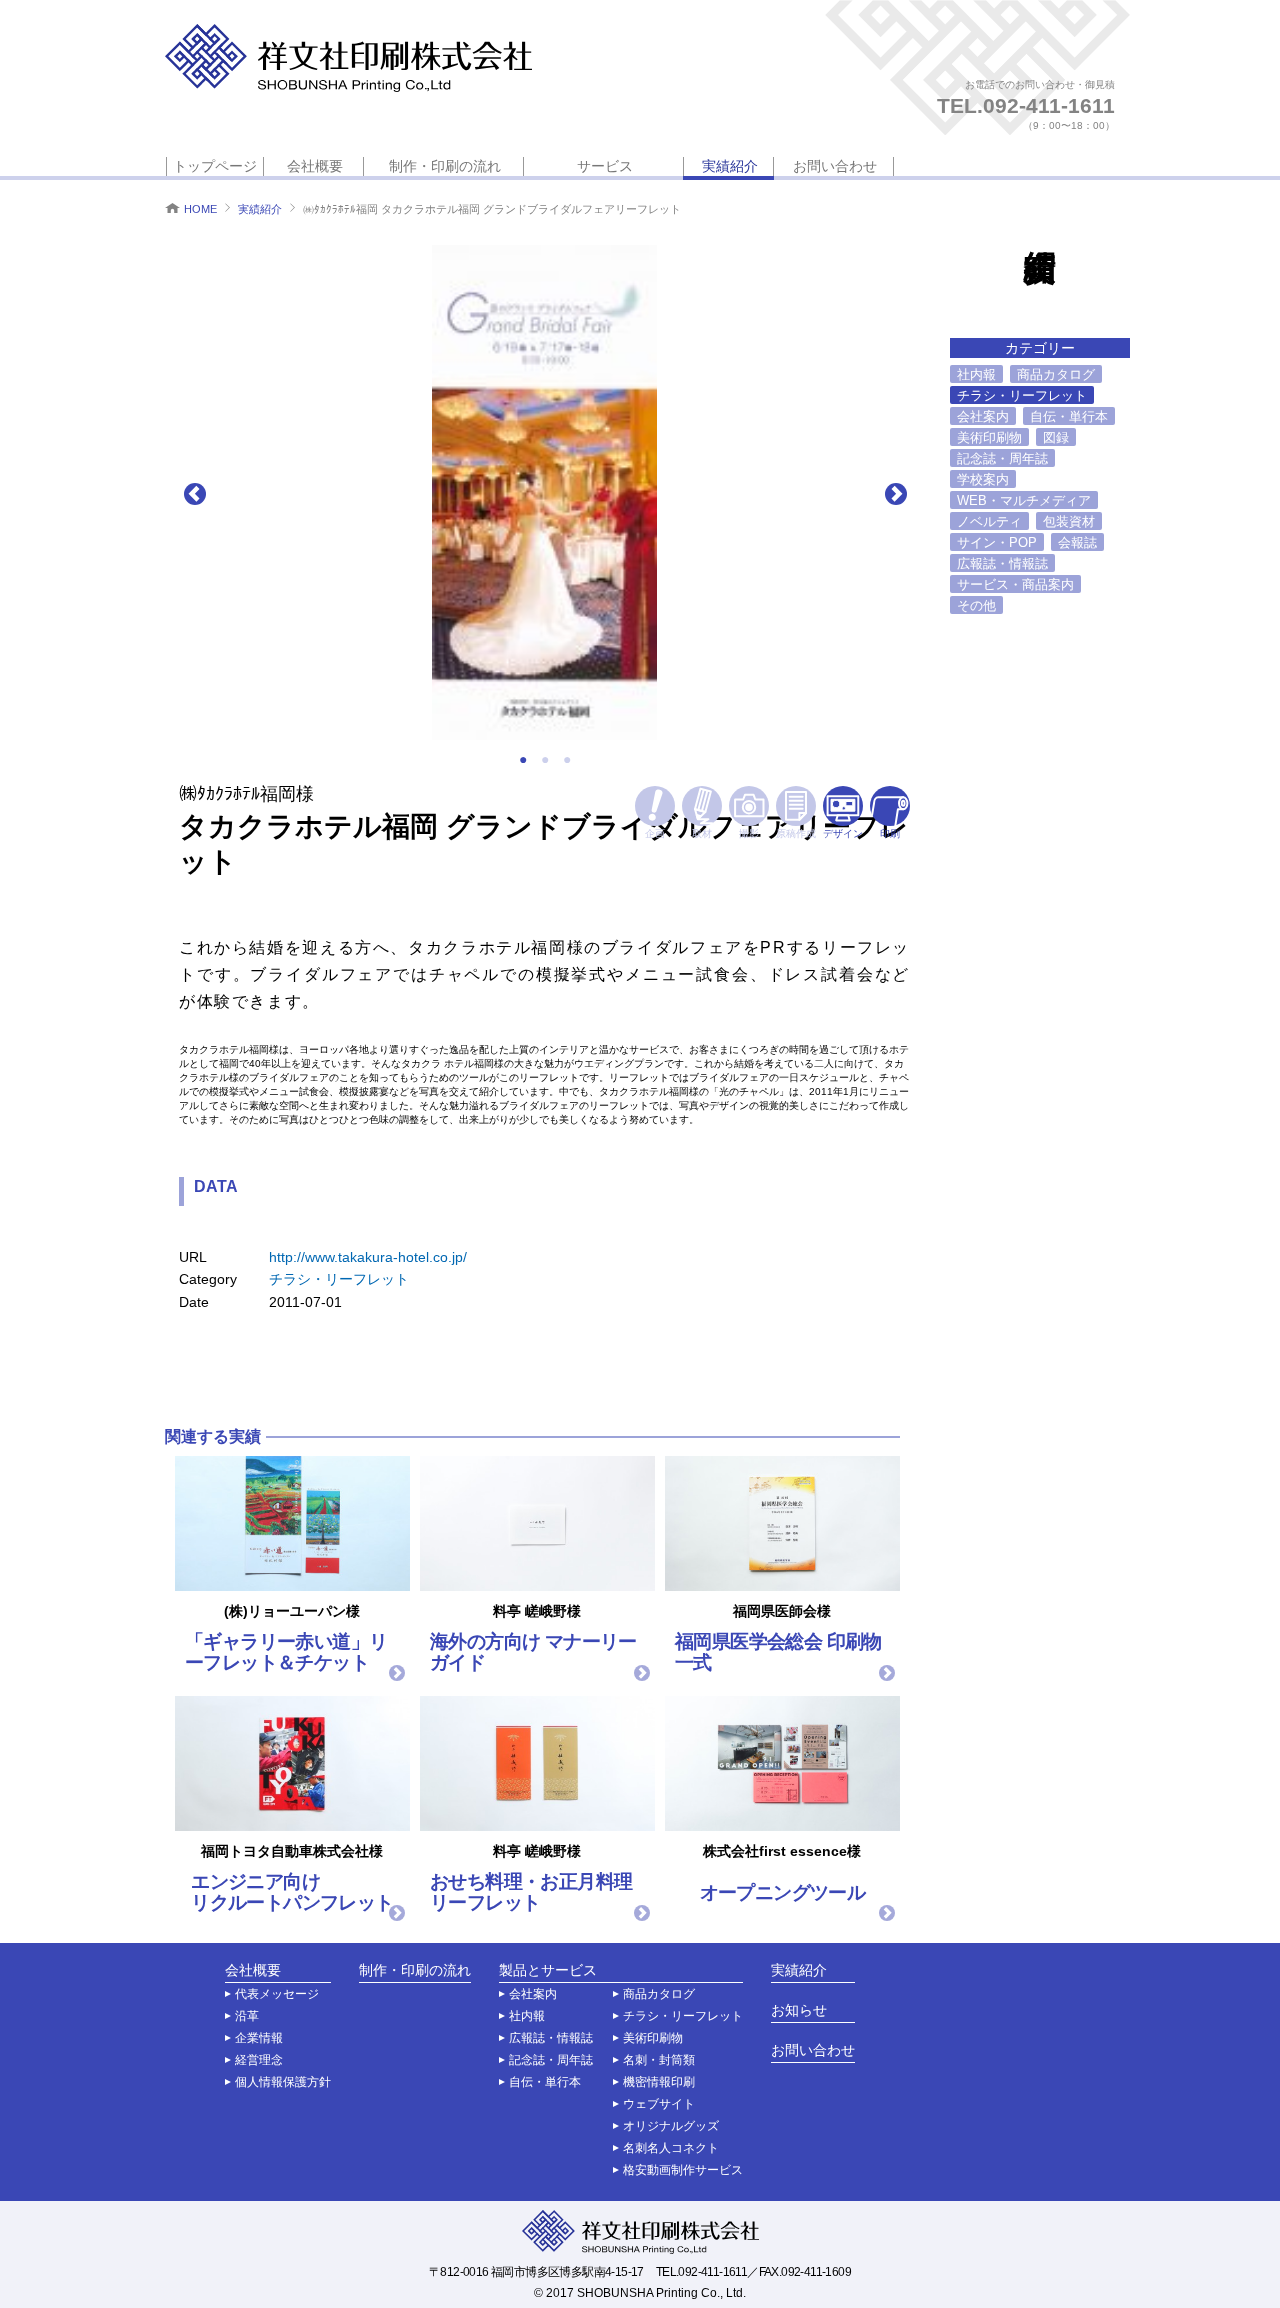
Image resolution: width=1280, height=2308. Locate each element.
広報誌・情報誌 (1002, 563)
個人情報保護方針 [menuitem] (283, 2082)
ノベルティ (989, 521)
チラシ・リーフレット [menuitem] (683, 2016)
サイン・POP (997, 542)
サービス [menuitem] (605, 166)
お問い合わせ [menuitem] (835, 166)
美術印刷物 (989, 437)
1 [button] (523, 760)
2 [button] (545, 760)
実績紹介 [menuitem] (730, 166)
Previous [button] (194, 493)
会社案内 (983, 416)
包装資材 (1069, 521)
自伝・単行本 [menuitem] (545, 2082)
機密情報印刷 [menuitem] (659, 2082)
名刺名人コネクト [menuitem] (671, 2148)
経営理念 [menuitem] (259, 2060)
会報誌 (1077, 542)
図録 (1056, 437)
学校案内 (983, 479)
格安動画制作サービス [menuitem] (683, 2170)
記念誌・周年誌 (1002, 458)
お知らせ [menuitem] (799, 2010)
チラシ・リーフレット (339, 1279)
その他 (976, 605)
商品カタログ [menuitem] (659, 1994)
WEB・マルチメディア (1024, 500)
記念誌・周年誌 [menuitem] (551, 2060)
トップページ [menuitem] (215, 166)
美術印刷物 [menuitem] (653, 2038)
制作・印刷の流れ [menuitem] (445, 166)
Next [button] (895, 493)
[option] (544, 492)
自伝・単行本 (1069, 416)
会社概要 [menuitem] (315, 166)
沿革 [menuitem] (247, 2016)
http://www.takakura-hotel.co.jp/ (368, 1257)
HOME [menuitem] (200, 209)
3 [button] (567, 760)
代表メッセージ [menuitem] (277, 1994)
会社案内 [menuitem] (533, 1994)
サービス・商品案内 (1015, 584)
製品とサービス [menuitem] (548, 1970)
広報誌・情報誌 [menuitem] (551, 2038)
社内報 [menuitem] (527, 2016)
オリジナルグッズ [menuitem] (671, 2126)
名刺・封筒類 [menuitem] (659, 2060)
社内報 (976, 374)
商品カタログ (1056, 374)
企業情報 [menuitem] (259, 2038)
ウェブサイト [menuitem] (659, 2104)
